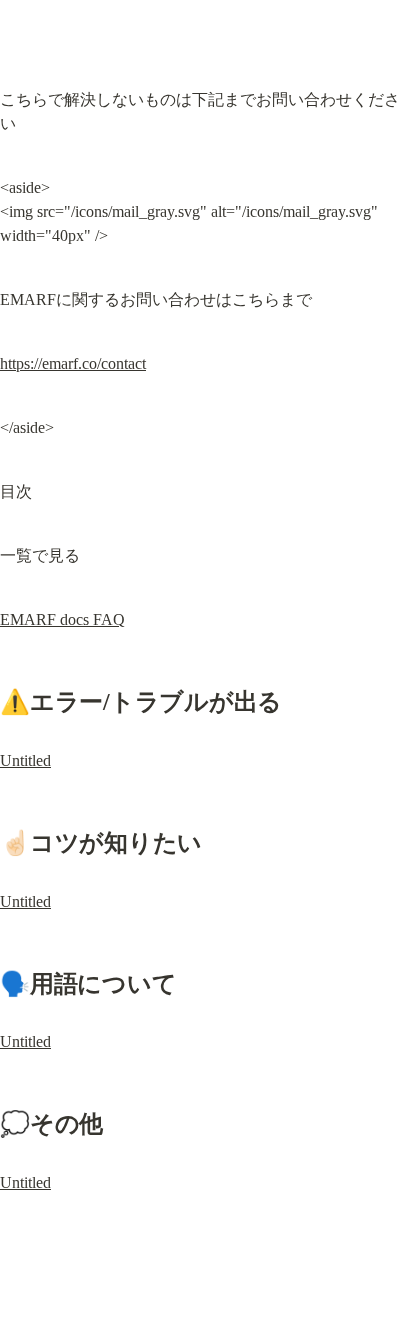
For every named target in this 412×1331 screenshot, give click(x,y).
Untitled (25, 760)
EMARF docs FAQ (62, 619)
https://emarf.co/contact (73, 363)
